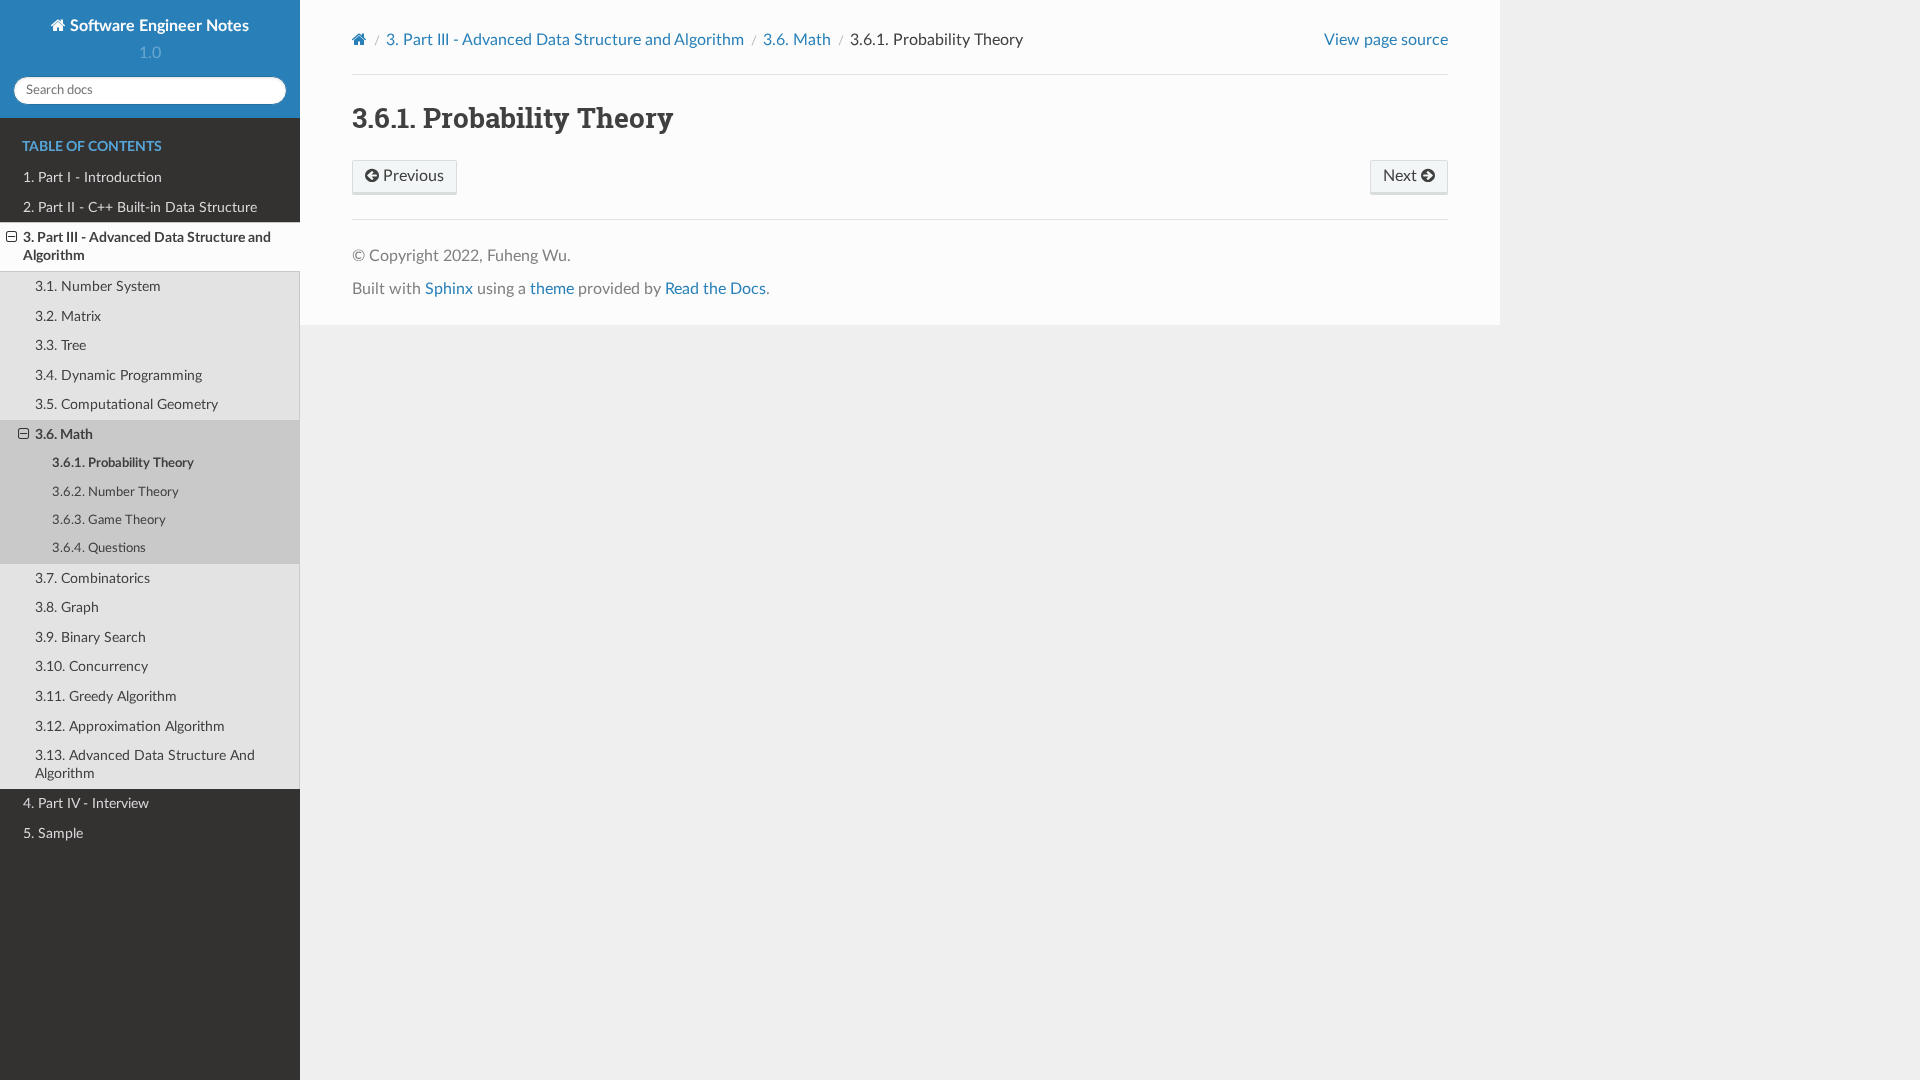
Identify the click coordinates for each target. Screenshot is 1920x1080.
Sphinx (449, 289)
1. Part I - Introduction (92, 177)
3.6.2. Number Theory (115, 492)
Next (1402, 176)
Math (797, 40)
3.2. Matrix (68, 316)
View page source (1386, 40)
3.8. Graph (67, 607)
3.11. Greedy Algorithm (106, 696)
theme (552, 289)
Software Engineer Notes (157, 26)
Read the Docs (715, 289)
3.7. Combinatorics (92, 578)
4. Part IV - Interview (86, 803)
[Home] (359, 39)
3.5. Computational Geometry (126, 404)
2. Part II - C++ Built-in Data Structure (140, 207)
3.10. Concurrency (91, 666)
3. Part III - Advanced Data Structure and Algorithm (147, 246)
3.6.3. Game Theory (109, 520)
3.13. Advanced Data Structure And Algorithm (145, 764)
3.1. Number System (98, 286)
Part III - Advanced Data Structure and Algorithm (565, 40)
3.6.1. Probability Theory (123, 463)
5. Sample (53, 833)
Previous (411, 176)
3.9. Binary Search (90, 637)
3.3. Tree (60, 345)
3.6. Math (64, 434)
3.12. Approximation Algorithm (130, 726)
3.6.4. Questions (99, 548)
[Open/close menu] (11, 238)
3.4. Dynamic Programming (118, 375)
